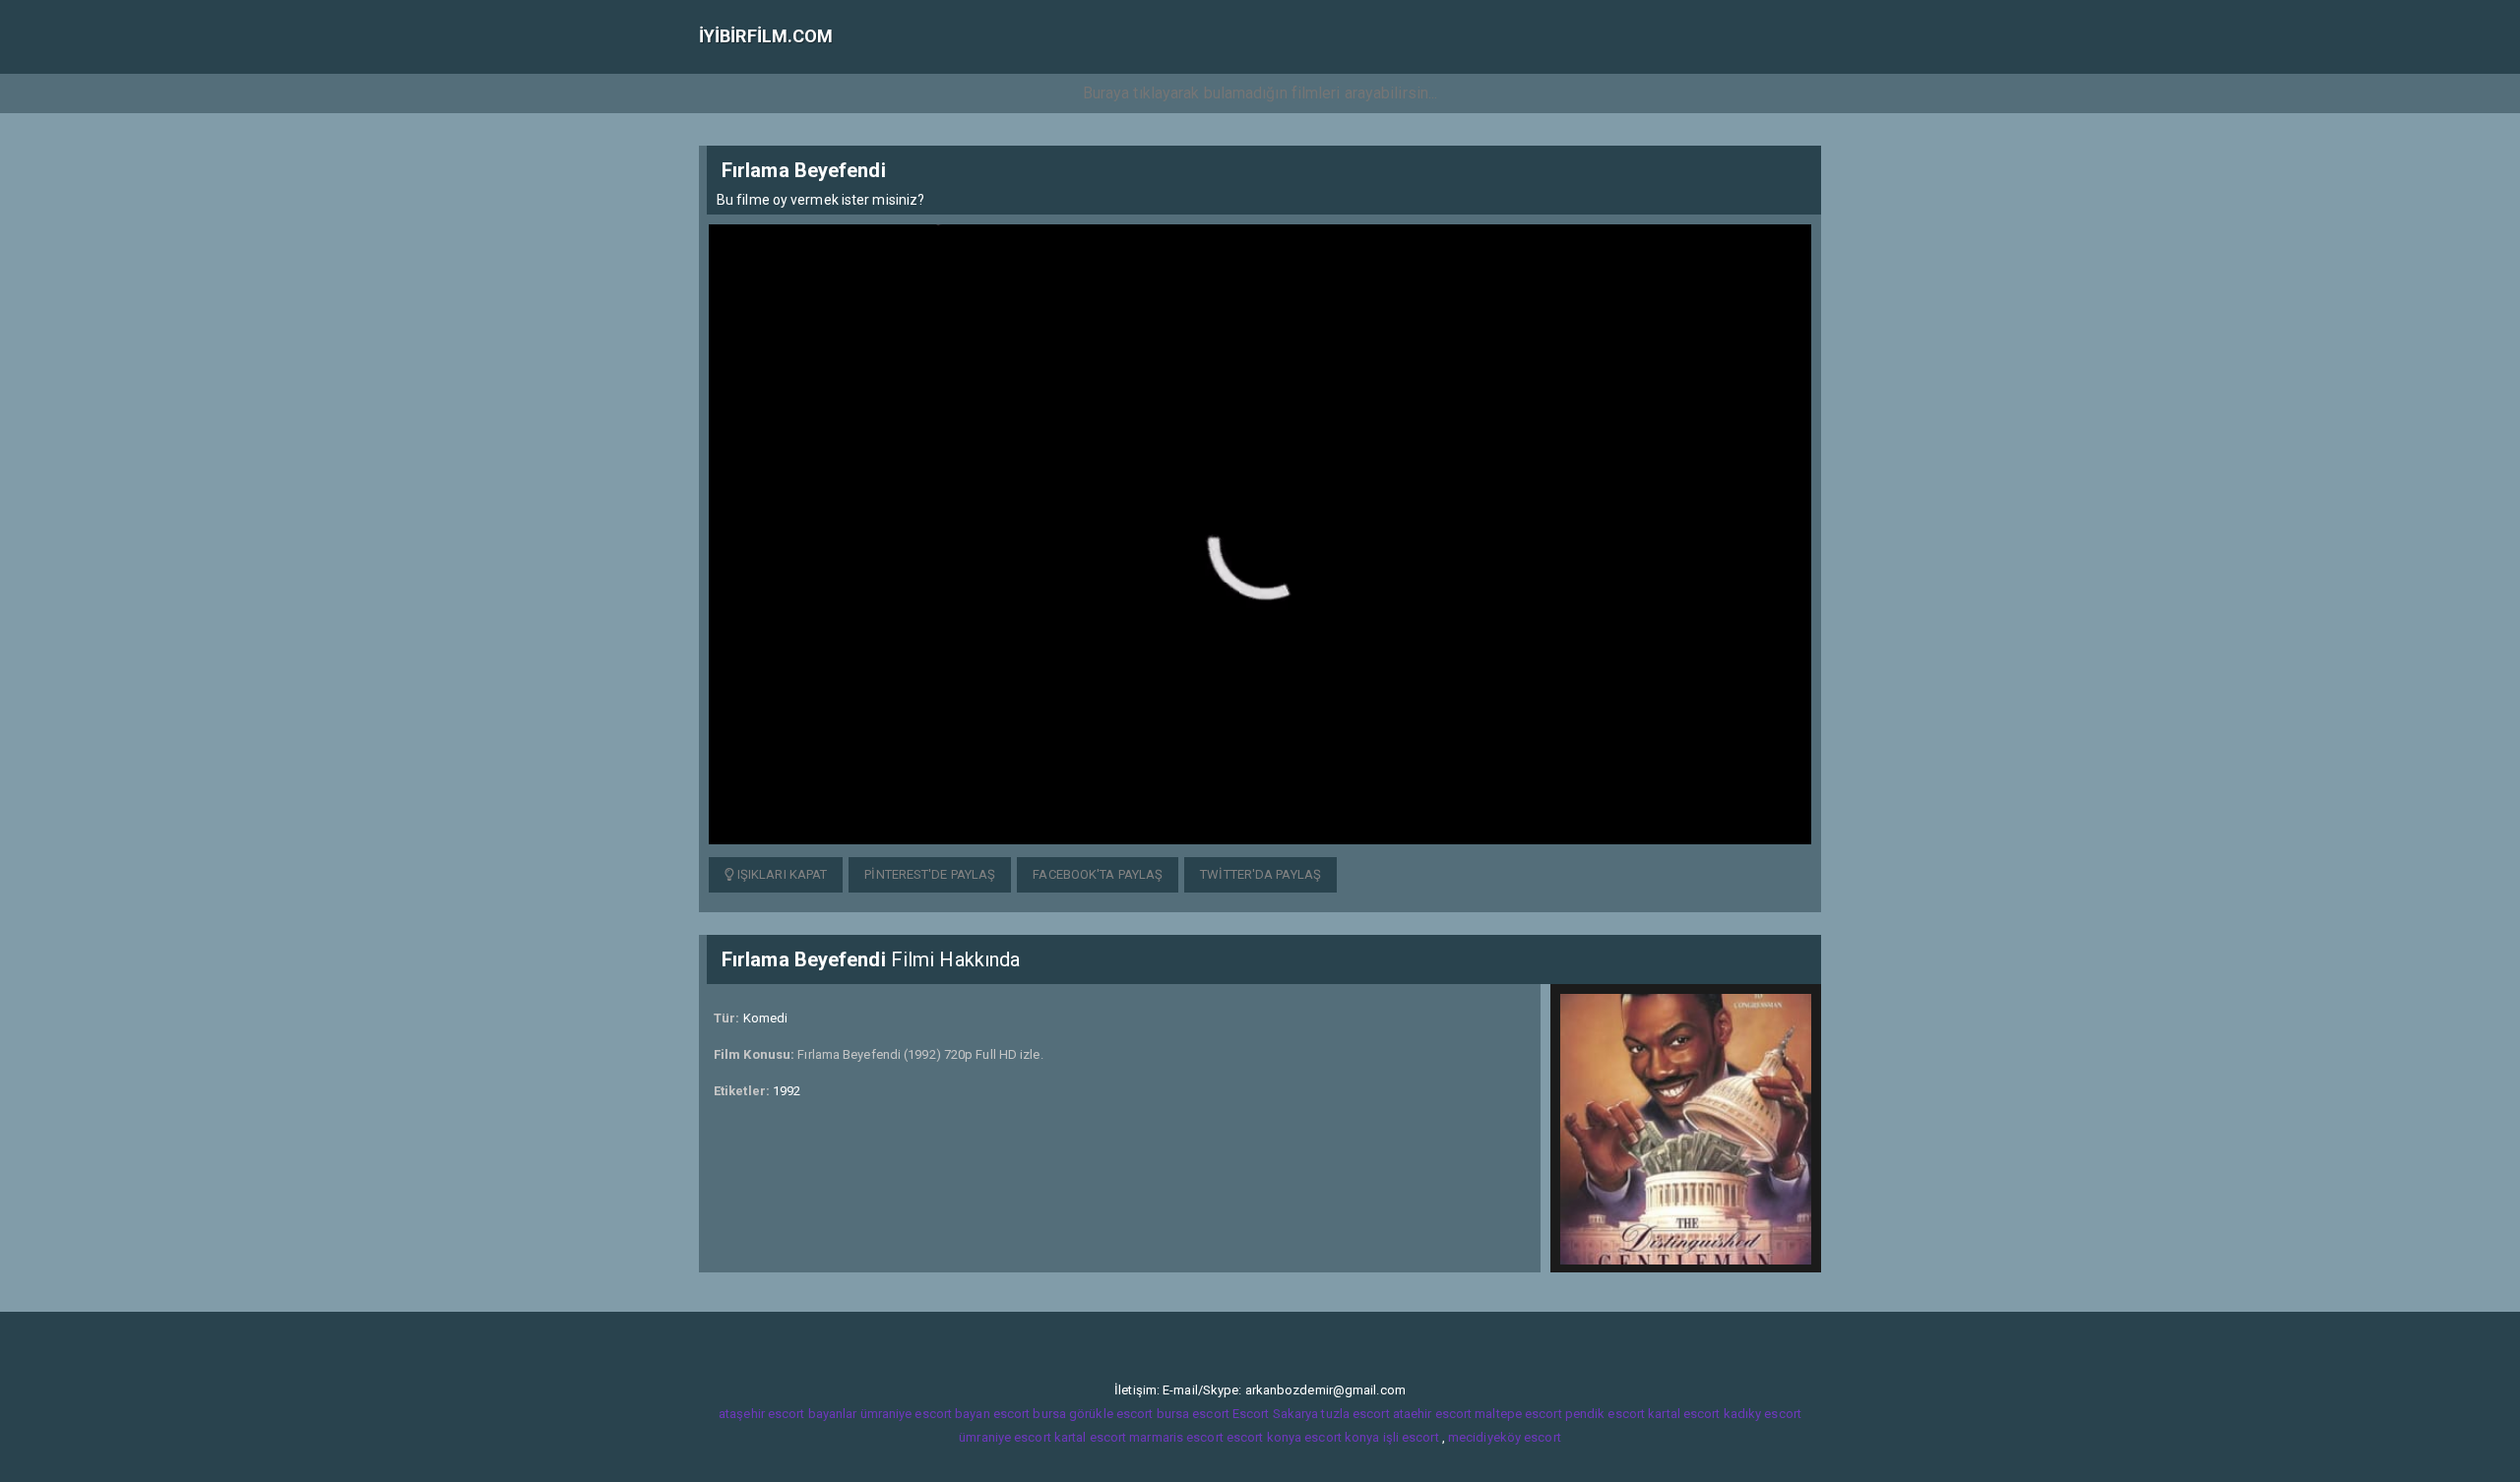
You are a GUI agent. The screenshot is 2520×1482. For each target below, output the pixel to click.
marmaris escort (1176, 1437)
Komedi (766, 1018)
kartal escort (1684, 1414)
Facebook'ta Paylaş (1098, 874)
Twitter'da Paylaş (1260, 874)
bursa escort (1193, 1414)
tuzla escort (1355, 1414)
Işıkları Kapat (781, 874)
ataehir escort (1432, 1414)
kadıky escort (1763, 1414)
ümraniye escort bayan (925, 1414)
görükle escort (1111, 1414)
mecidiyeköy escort (1505, 1437)
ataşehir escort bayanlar (787, 1414)
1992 (787, 1091)
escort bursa (1030, 1414)
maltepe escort (1518, 1414)
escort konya (1264, 1437)
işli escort (1411, 1437)
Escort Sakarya (1275, 1414)
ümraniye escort (1005, 1437)
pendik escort (1605, 1414)
